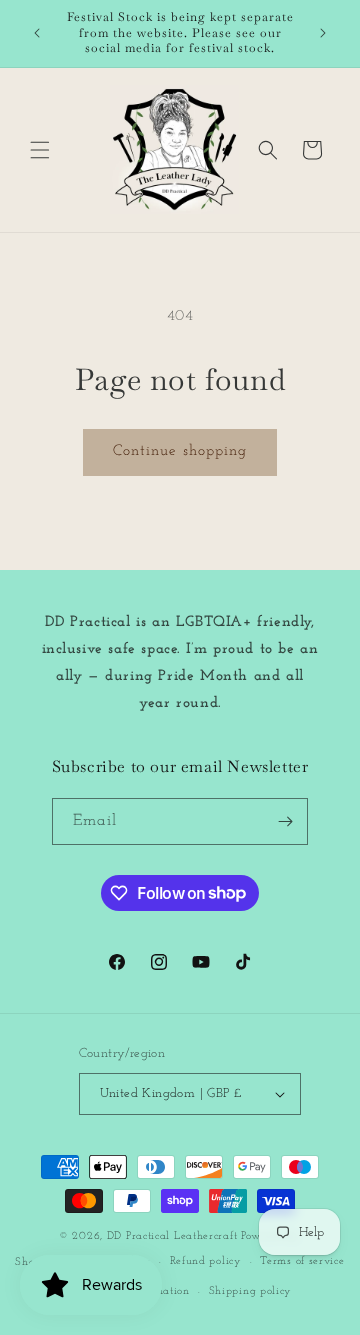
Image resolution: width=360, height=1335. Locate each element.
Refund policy (206, 1261)
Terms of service (302, 1261)
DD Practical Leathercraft (172, 1236)
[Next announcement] (323, 33)
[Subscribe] (285, 821)
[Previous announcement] (37, 33)
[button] (40, 150)
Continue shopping (180, 451)
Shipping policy (251, 1291)
